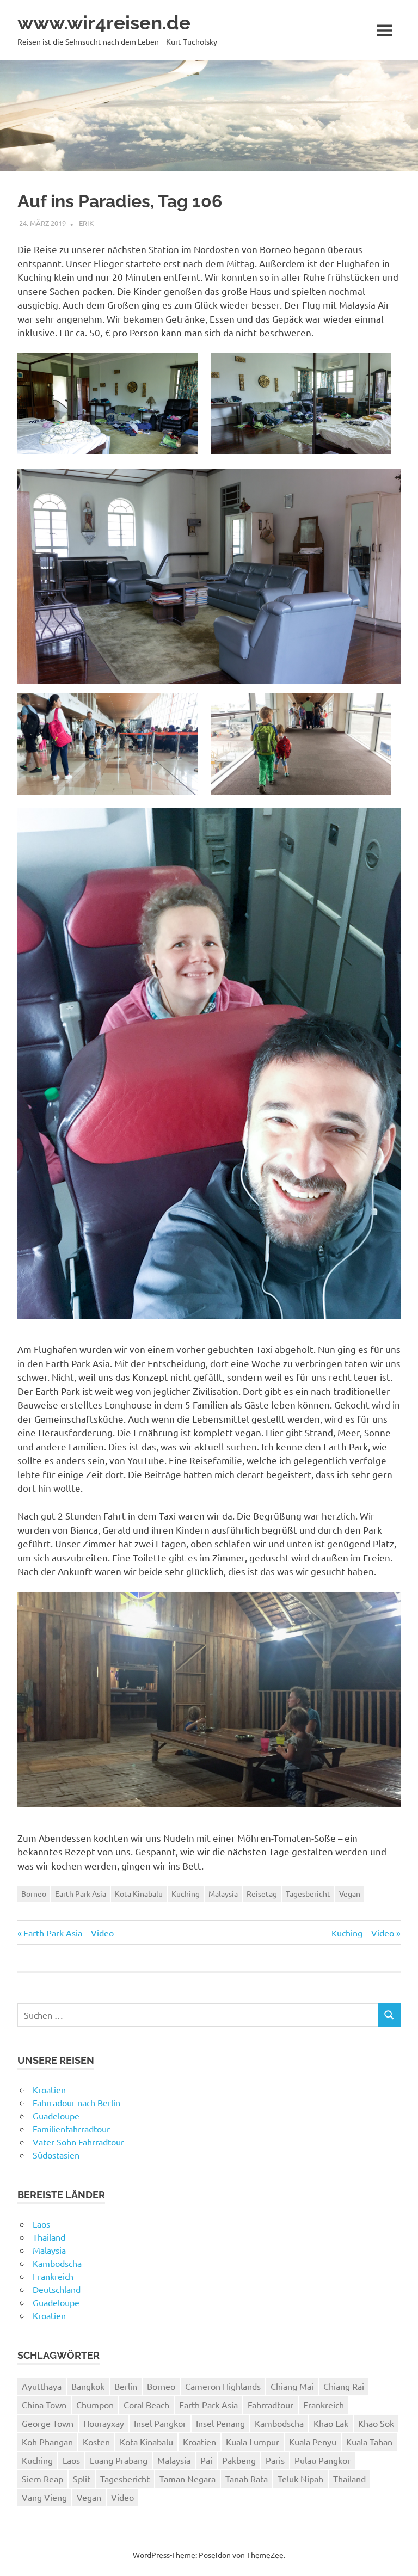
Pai (206, 2460)
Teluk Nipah (300, 2479)
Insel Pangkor (160, 2423)
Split (82, 2479)
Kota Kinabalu (139, 1893)
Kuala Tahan (369, 2442)
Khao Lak (331, 2423)
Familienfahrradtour (71, 2129)
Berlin (126, 2386)
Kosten (96, 2442)
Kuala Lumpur (253, 2442)
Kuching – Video (363, 1933)
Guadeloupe (56, 2116)
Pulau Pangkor (322, 2460)
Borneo (34, 1893)
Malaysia (223, 1893)
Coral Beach (146, 2405)
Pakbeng (239, 2460)
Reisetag (262, 1893)
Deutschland (57, 2289)
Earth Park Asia (81, 1893)
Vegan (350, 1893)
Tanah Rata (247, 2479)
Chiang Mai (292, 2386)
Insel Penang (220, 2423)
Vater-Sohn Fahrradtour (78, 2142)
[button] (107, 404)
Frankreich (53, 2276)
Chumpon (95, 2405)
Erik (86, 223)
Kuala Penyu (313, 2442)
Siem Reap (42, 2479)
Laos (41, 2224)
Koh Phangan (47, 2442)
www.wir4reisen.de (104, 23)
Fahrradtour (271, 2405)
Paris (275, 2460)
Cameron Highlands (223, 2386)
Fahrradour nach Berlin (76, 2102)
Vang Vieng (44, 2497)
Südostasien (56, 2155)
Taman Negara (188, 2479)
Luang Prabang (119, 2460)
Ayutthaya (42, 2386)
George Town (48, 2423)
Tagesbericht (308, 1893)
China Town (44, 2405)
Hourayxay (104, 2423)
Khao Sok (376, 2423)
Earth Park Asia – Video (68, 1933)
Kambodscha (57, 2263)
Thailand (49, 2237)
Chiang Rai (344, 2386)
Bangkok (88, 2386)
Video (122, 2497)
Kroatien (49, 2089)
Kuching (186, 1893)
